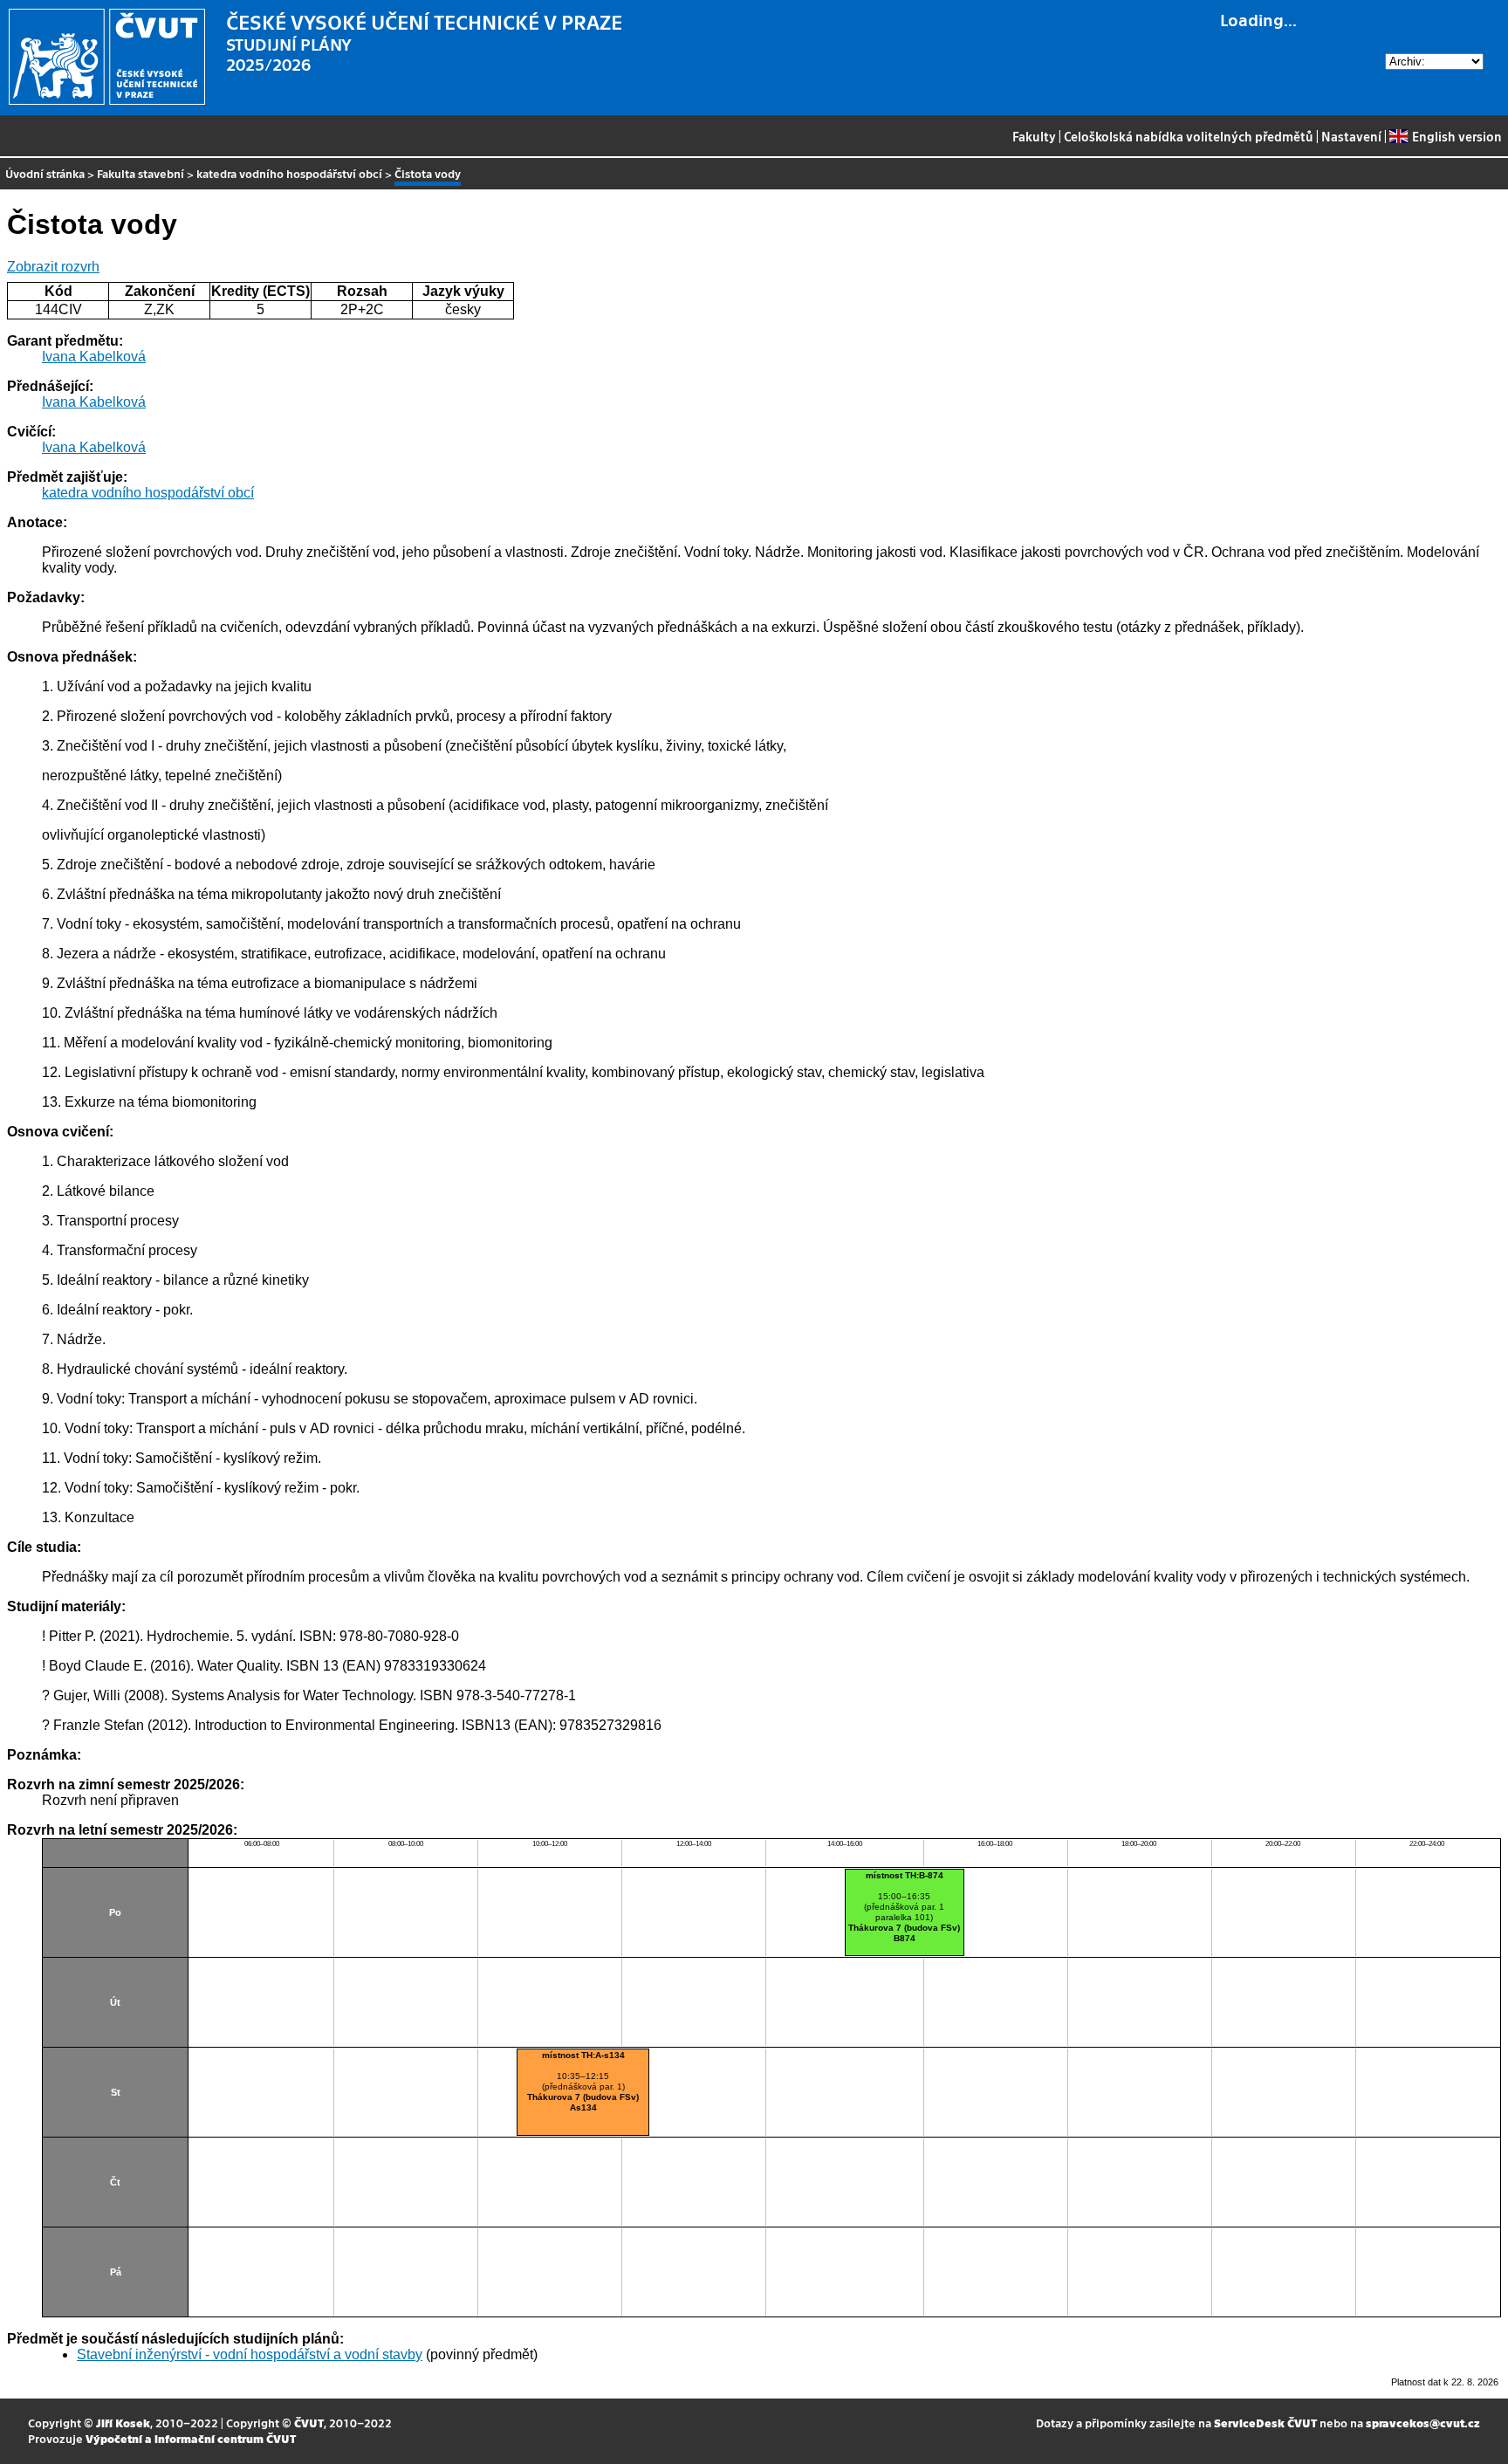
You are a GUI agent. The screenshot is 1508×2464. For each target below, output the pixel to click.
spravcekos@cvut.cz (1423, 2423)
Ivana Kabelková (94, 357)
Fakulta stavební (141, 173)
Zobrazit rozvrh (53, 267)
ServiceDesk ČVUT (1265, 2423)
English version (1457, 136)
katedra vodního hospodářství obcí (289, 173)
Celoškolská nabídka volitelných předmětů (1189, 136)
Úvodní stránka (45, 173)
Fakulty (1034, 136)
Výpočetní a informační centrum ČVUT (191, 2438)
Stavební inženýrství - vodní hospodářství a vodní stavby (250, 2354)
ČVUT (309, 2423)
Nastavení (1351, 136)
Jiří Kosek (123, 2423)
